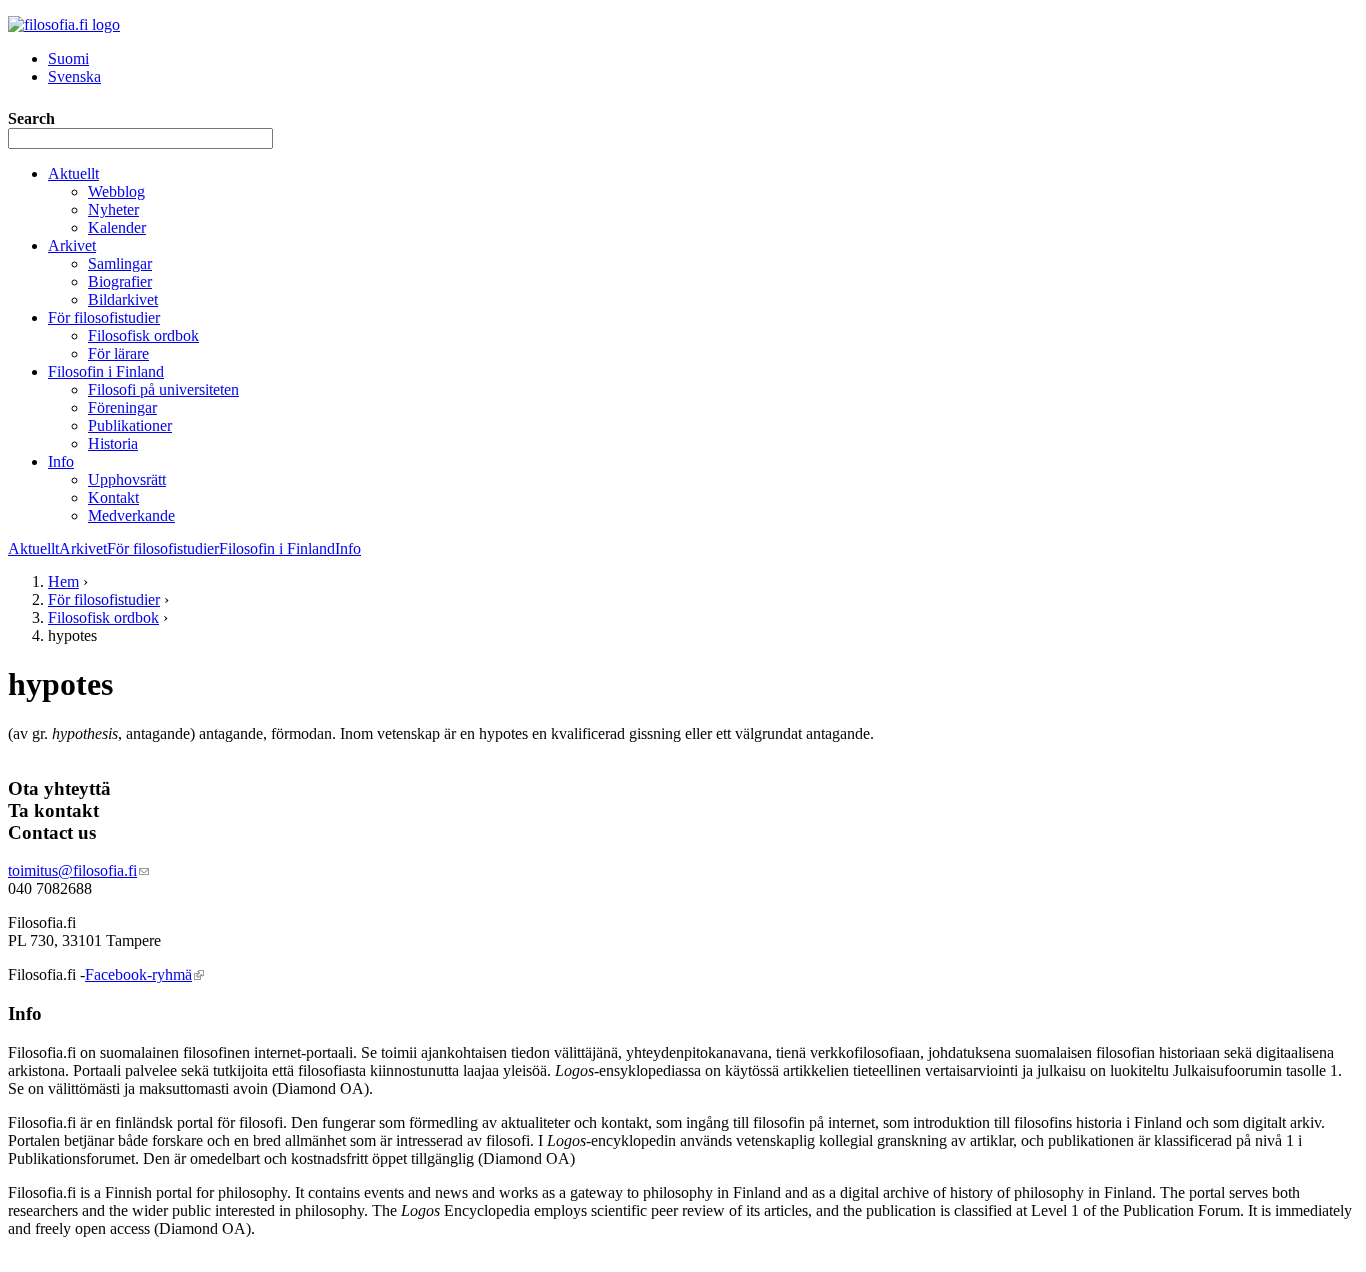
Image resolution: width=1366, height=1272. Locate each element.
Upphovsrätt (127, 479)
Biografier (120, 281)
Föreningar (122, 407)
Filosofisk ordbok (143, 335)
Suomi (68, 58)
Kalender (117, 227)
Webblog (116, 191)
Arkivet (72, 245)
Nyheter (113, 209)
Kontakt (113, 497)
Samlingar (120, 263)
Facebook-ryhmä (144, 974)
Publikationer (130, 425)
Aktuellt (73, 173)
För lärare (118, 353)
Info (61, 461)
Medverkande (131, 515)
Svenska (74, 76)
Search (31, 118)
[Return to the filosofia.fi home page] (64, 24)
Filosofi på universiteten (163, 389)
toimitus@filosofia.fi (78, 870)
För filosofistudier (104, 317)
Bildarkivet (123, 299)
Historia (113, 443)
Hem (63, 581)
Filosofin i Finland (106, 371)
